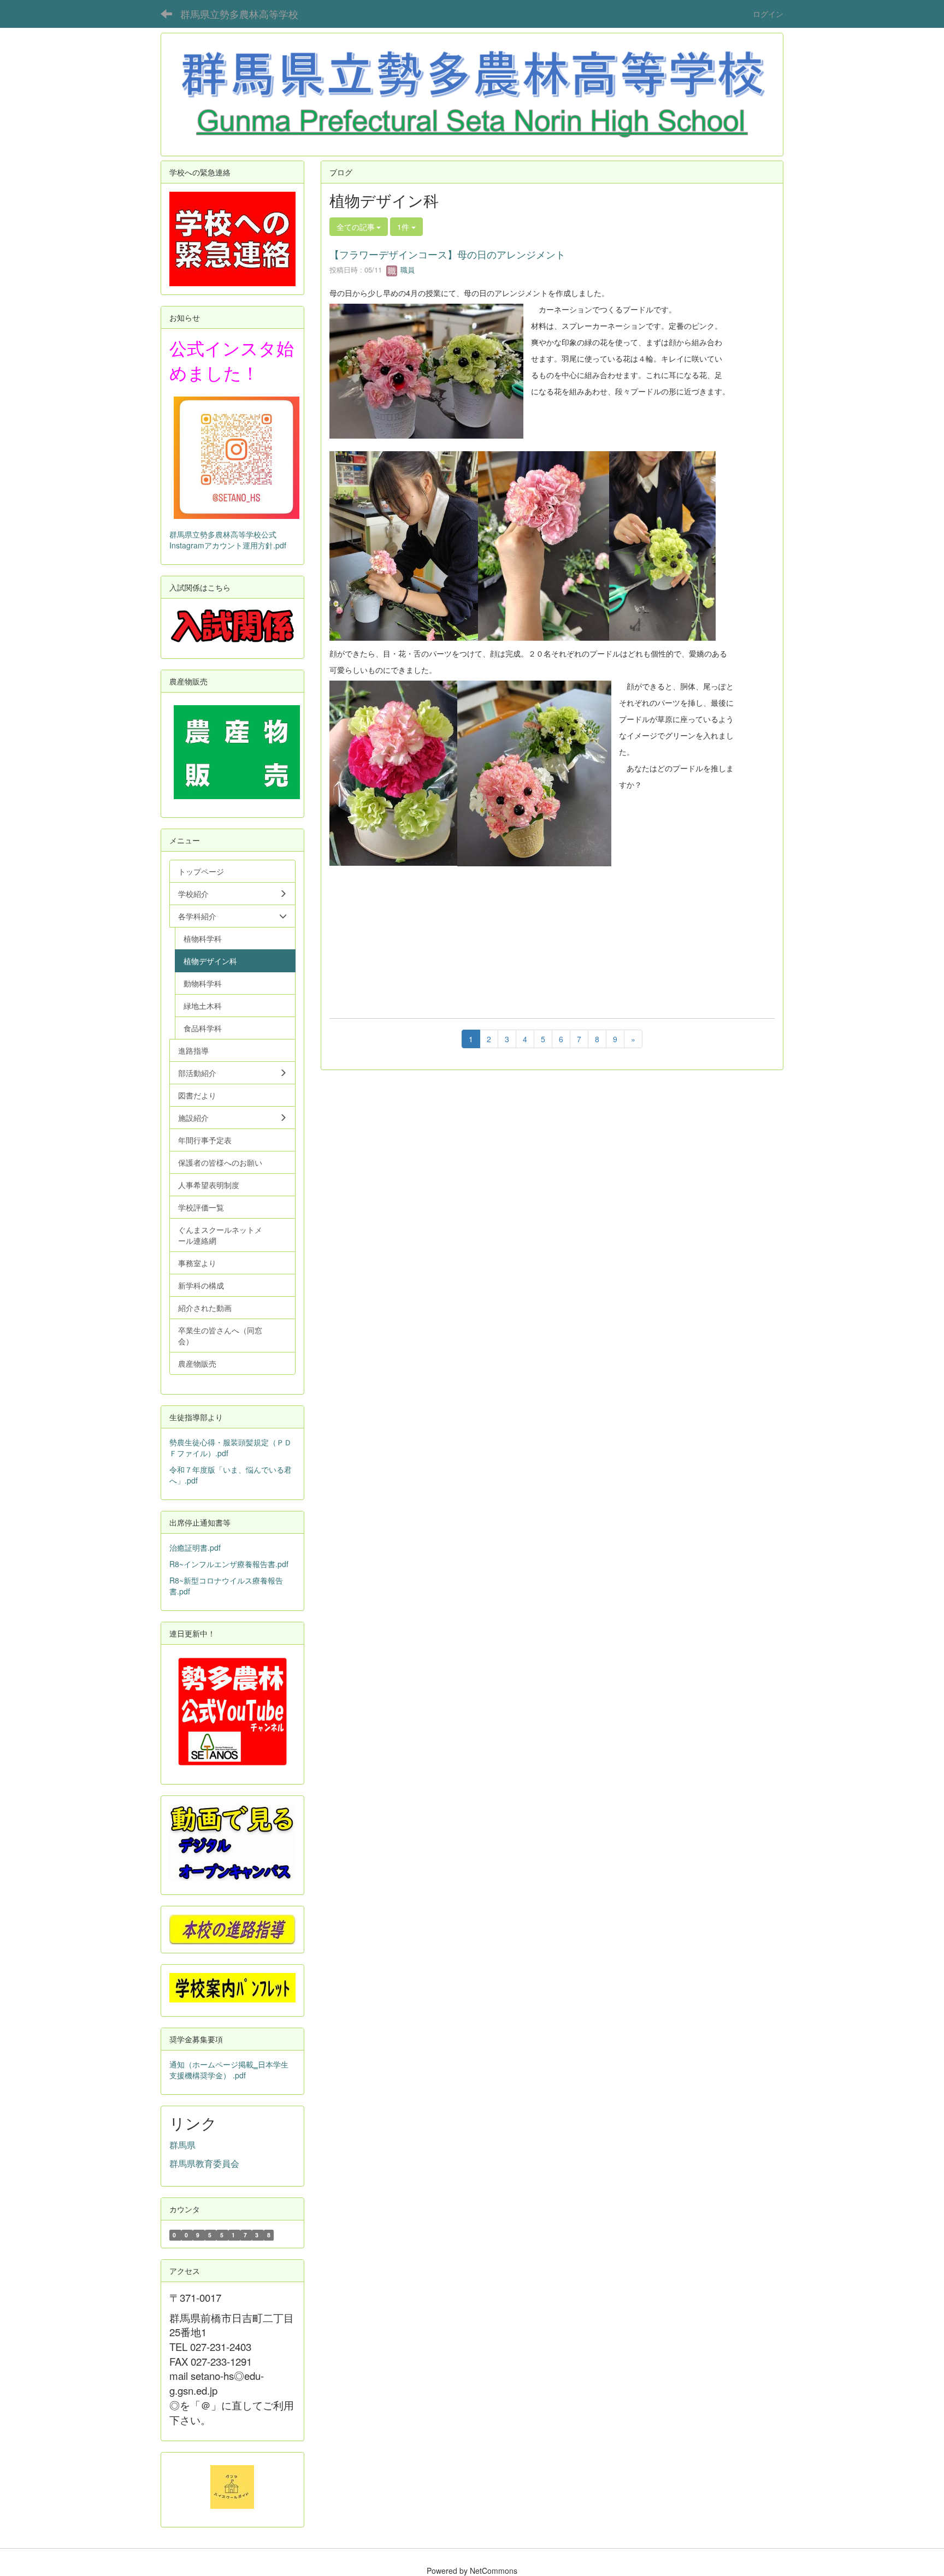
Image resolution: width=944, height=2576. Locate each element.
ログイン (768, 14)
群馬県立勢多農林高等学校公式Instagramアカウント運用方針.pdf (228, 540)
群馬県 (182, 2145)
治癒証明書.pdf (195, 1547)
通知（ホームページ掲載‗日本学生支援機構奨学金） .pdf (229, 2070)
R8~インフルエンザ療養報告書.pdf (229, 1564)
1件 (404, 227)
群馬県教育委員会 (204, 2163)
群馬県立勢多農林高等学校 (239, 14)
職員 (406, 270)
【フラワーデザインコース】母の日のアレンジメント (447, 254)
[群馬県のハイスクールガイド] (232, 2486)
